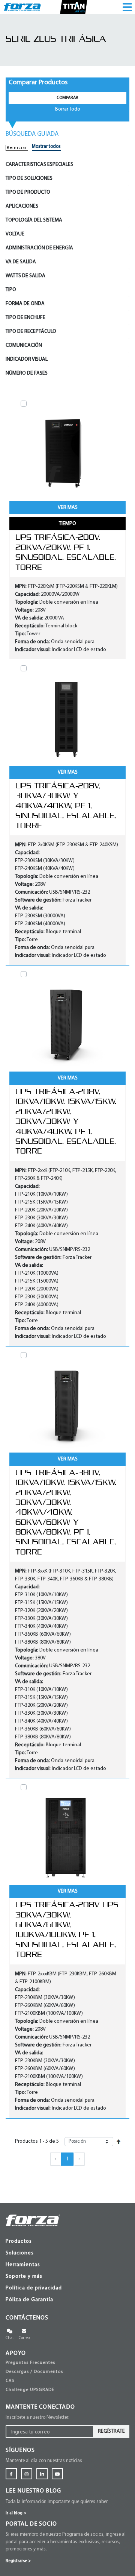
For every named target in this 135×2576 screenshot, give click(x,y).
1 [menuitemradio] (67, 2159)
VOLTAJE (15, 234)
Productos (19, 2241)
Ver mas (68, 508)
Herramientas (23, 2265)
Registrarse (18, 2561)
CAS (10, 2381)
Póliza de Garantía (29, 2300)
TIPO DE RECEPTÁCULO (31, 332)
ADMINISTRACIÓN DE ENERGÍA (39, 248)
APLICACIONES (22, 206)
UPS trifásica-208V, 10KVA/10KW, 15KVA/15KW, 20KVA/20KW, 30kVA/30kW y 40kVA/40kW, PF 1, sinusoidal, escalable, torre (66, 1121)
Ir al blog (16, 2513)
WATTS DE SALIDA (25, 276)
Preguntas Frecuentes (30, 2363)
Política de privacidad (34, 2288)
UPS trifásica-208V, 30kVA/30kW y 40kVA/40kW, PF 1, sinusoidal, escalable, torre (66, 806)
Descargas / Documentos (34, 2372)
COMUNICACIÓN (24, 345)
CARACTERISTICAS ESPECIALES (39, 165)
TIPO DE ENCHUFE (25, 318)
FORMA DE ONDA (25, 304)
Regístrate (111, 2431)
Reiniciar (17, 148)
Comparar (67, 98)
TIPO (11, 290)
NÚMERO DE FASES (27, 373)
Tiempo (67, 524)
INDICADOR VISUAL (27, 359)
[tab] (67, 165)
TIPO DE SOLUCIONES (29, 178)
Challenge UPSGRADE (30, 2390)
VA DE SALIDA (21, 262)
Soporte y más (24, 2276)
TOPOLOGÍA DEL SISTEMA (34, 220)
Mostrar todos (46, 146)
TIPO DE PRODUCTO (28, 192)
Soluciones (20, 2253)
